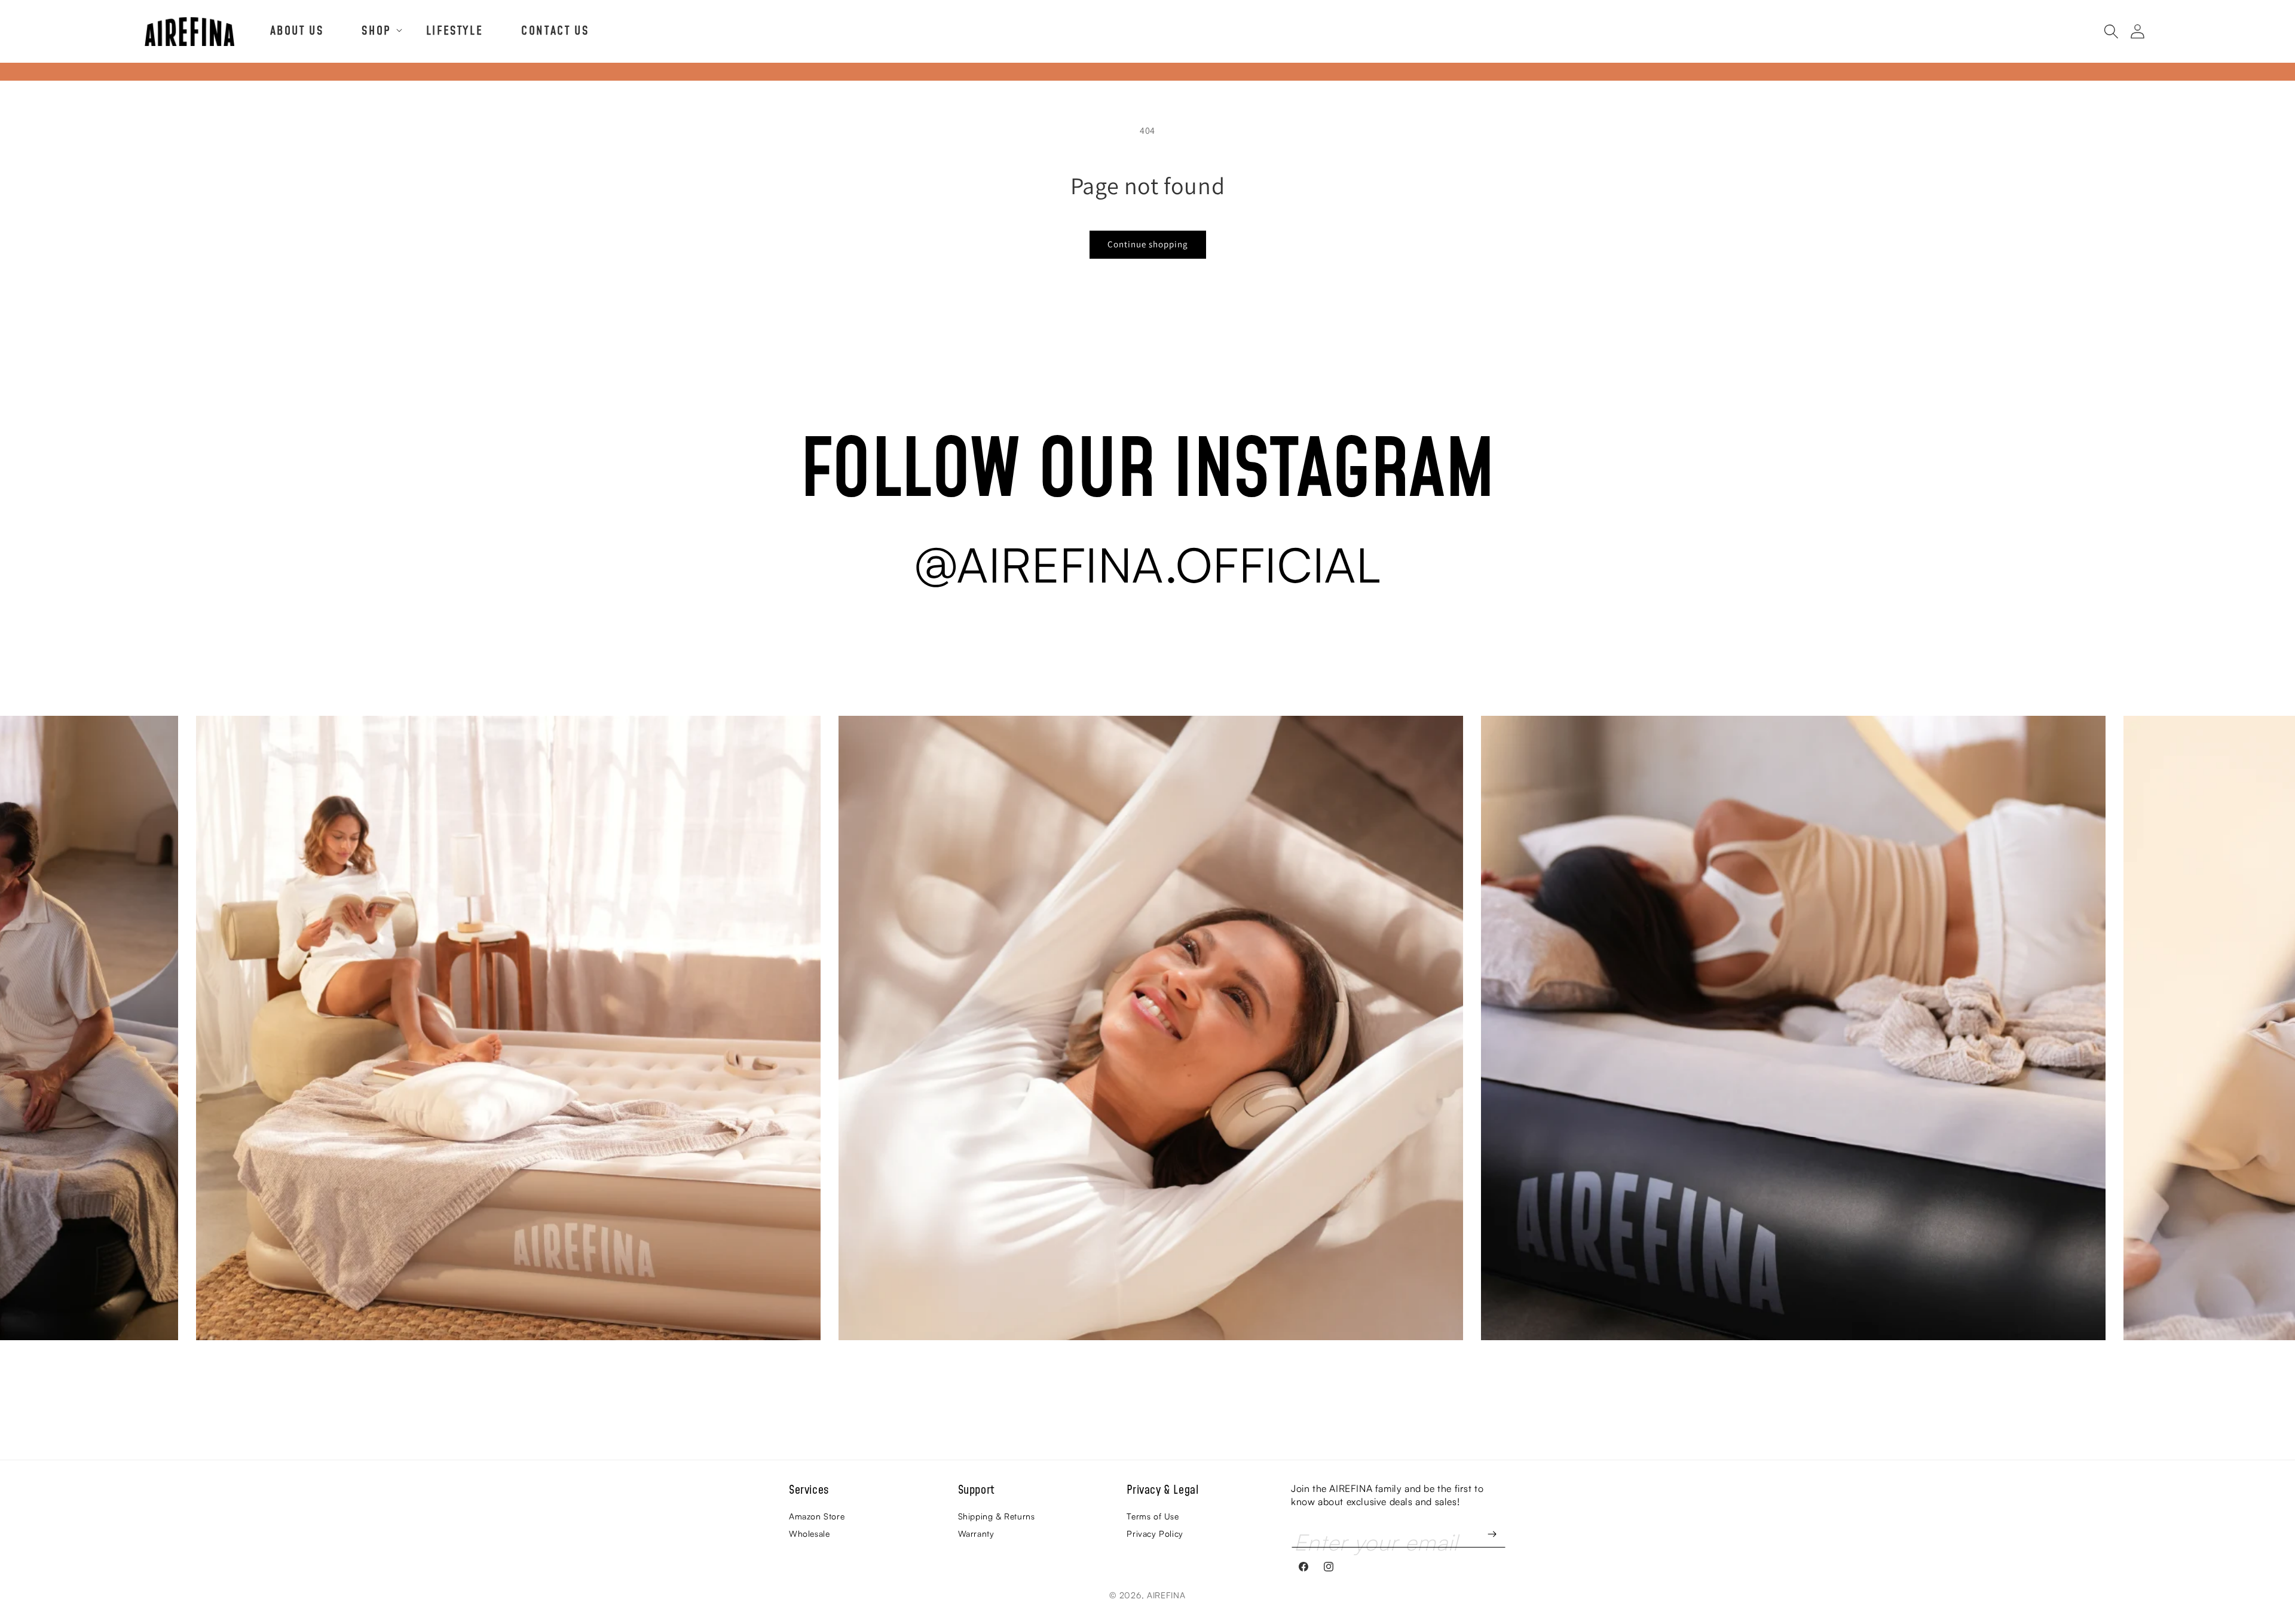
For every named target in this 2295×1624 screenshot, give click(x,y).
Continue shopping (1148, 244)
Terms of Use (1153, 1516)
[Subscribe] (1492, 1534)
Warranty (976, 1533)
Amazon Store (817, 1516)
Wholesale (809, 1533)
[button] (374, 30)
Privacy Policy (1155, 1533)
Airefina (1166, 1595)
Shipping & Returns (997, 1516)
